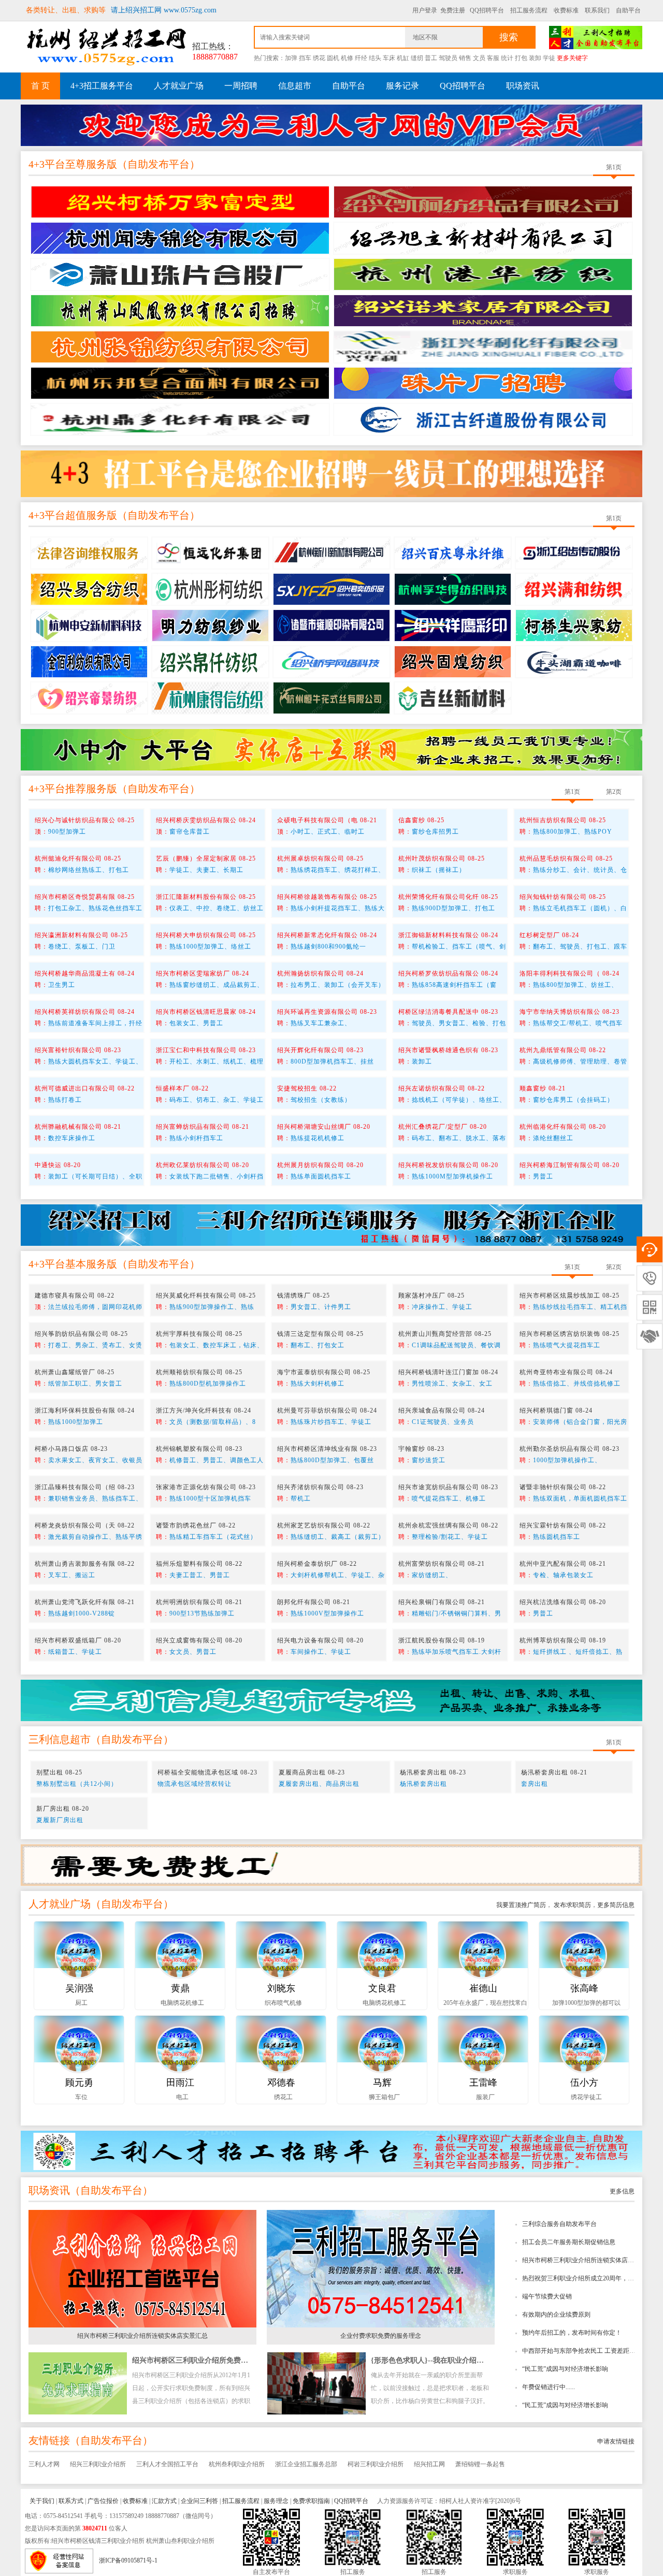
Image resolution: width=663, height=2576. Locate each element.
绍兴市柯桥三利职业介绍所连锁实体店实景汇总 (587, 2260)
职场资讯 (523, 86)
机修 (347, 58)
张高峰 (584, 1988)
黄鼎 (180, 1988)
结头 (375, 58)
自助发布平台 (158, 164)
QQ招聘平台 (487, 10)
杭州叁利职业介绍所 (237, 2464)
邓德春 (281, 2083)
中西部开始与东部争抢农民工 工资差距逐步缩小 (588, 2351)
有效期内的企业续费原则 (556, 2315)
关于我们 (42, 2501)
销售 (465, 58)
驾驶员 (448, 58)
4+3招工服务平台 (102, 86)
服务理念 (276, 2501)
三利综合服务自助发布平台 (559, 2224)
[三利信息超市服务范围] (331, 1700)
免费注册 (453, 10)
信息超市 (295, 86)
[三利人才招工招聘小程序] (331, 2151)
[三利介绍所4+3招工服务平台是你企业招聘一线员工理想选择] (331, 473)
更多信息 (622, 2191)
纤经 (361, 58)
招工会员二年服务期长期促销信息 (569, 2242)
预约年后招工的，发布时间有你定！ (572, 2333)
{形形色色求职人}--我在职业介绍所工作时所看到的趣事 (460, 2360)
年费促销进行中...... (549, 2387)
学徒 (549, 58)
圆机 (333, 58)
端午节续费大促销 (547, 2296)
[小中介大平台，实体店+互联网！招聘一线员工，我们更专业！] (331, 749)
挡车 (305, 58)
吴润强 (79, 1988)
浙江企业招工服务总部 (306, 2464)
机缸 (403, 58)
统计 (507, 58)
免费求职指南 (311, 2501)
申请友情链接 (616, 2441)
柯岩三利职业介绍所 (376, 2464)
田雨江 (180, 2083)
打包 (521, 58)
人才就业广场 (179, 86)
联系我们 (597, 10)
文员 (479, 58)
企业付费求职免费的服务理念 (381, 2336)
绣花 (319, 58)
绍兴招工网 (429, 2464)
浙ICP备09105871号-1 (128, 2560)
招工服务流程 (529, 10)
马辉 (382, 2083)
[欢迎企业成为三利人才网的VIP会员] (331, 122)
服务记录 (402, 86)
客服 (493, 58)
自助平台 (628, 10)
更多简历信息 (616, 1905)
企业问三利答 (199, 2501)
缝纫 (417, 58)
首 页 (40, 86)
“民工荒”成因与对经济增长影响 (565, 2369)
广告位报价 (103, 2501)
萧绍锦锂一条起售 (480, 2464)
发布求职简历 (572, 1905)
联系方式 (71, 2501)
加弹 (291, 58)
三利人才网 (44, 2464)
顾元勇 (79, 2083)
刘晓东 (281, 1988)
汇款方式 (164, 2501)
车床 (389, 58)
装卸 (535, 58)
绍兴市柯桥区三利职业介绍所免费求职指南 (201, 2360)
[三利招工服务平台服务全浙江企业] (331, 1225)
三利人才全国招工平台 (167, 2464)
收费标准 (566, 10)
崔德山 (483, 1988)
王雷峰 (483, 2083)
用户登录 (425, 10)
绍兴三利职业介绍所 (98, 2464)
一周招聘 (241, 86)
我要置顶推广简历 (521, 1905)
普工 (431, 58)
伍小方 (584, 2083)
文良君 (382, 1988)
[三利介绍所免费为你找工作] (331, 1865)
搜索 (509, 37)
